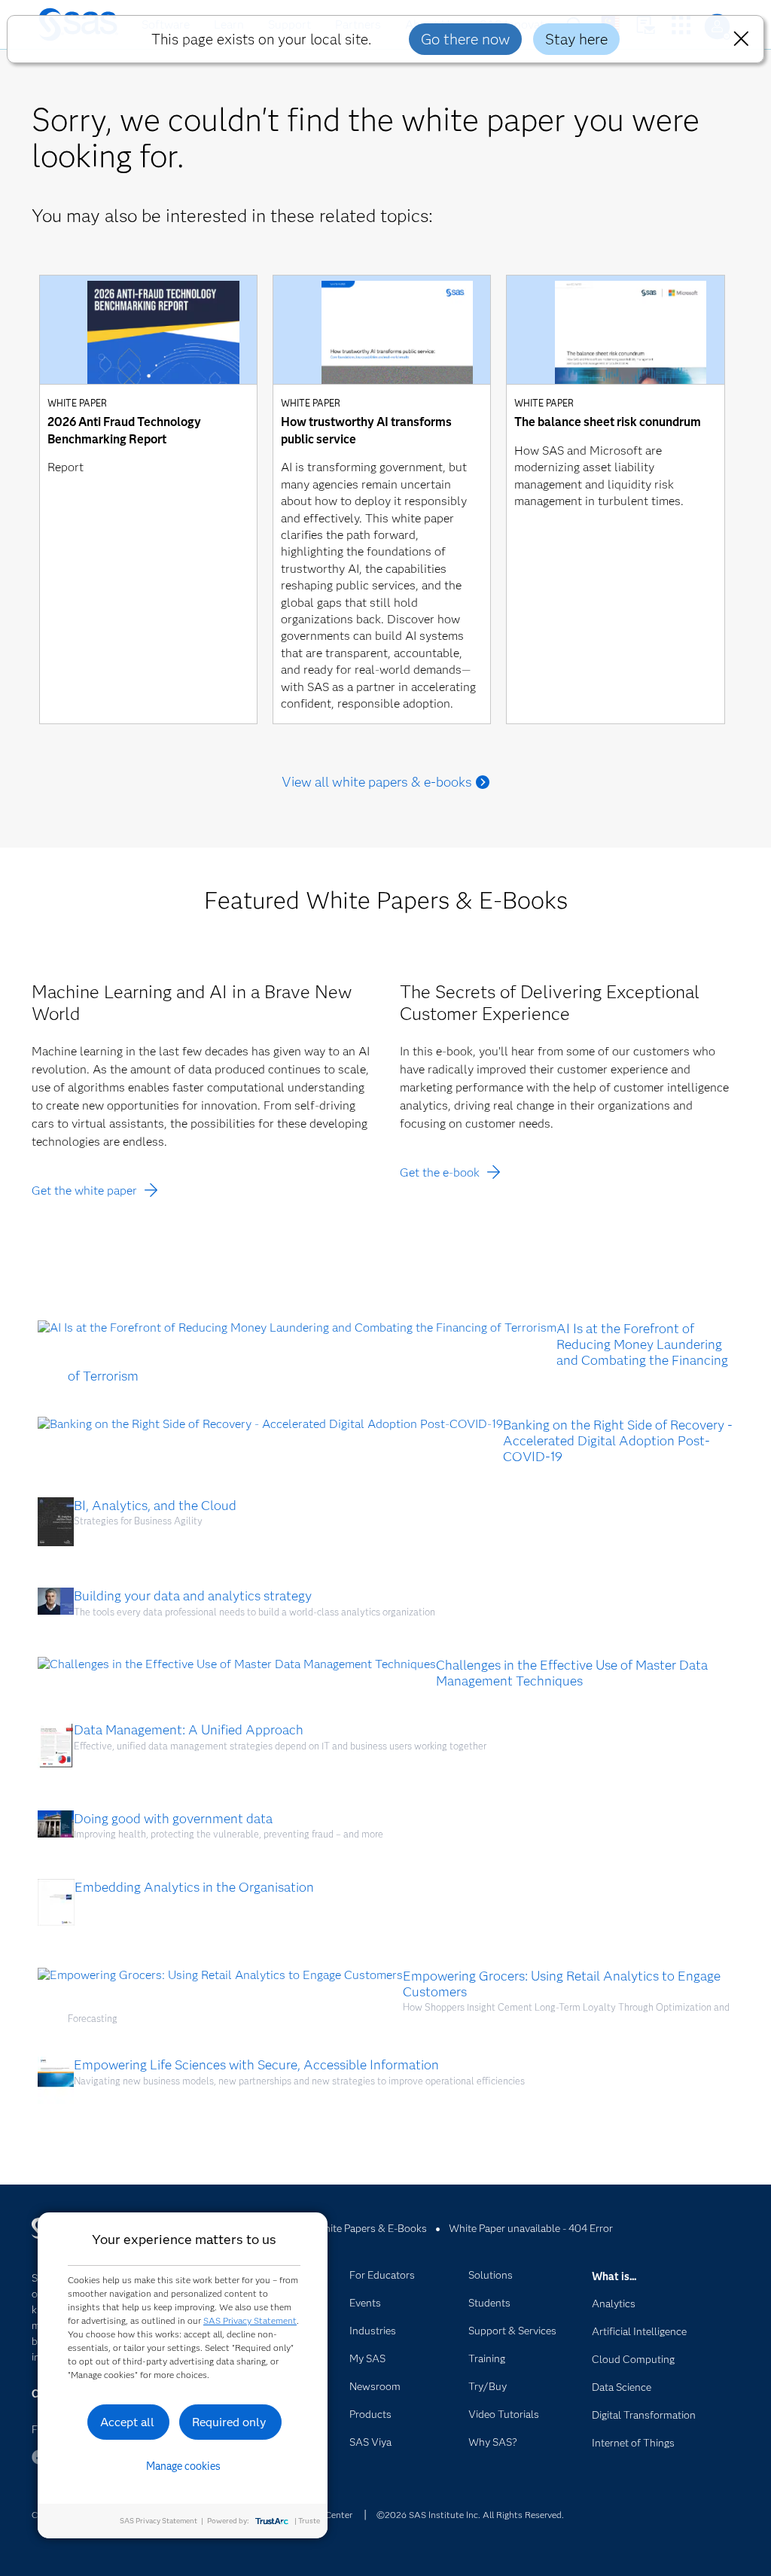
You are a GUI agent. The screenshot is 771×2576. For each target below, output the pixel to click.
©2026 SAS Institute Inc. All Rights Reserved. (470, 2515)
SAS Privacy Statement (250, 2320)
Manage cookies (183, 2466)
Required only (229, 2422)
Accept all (127, 2422)
